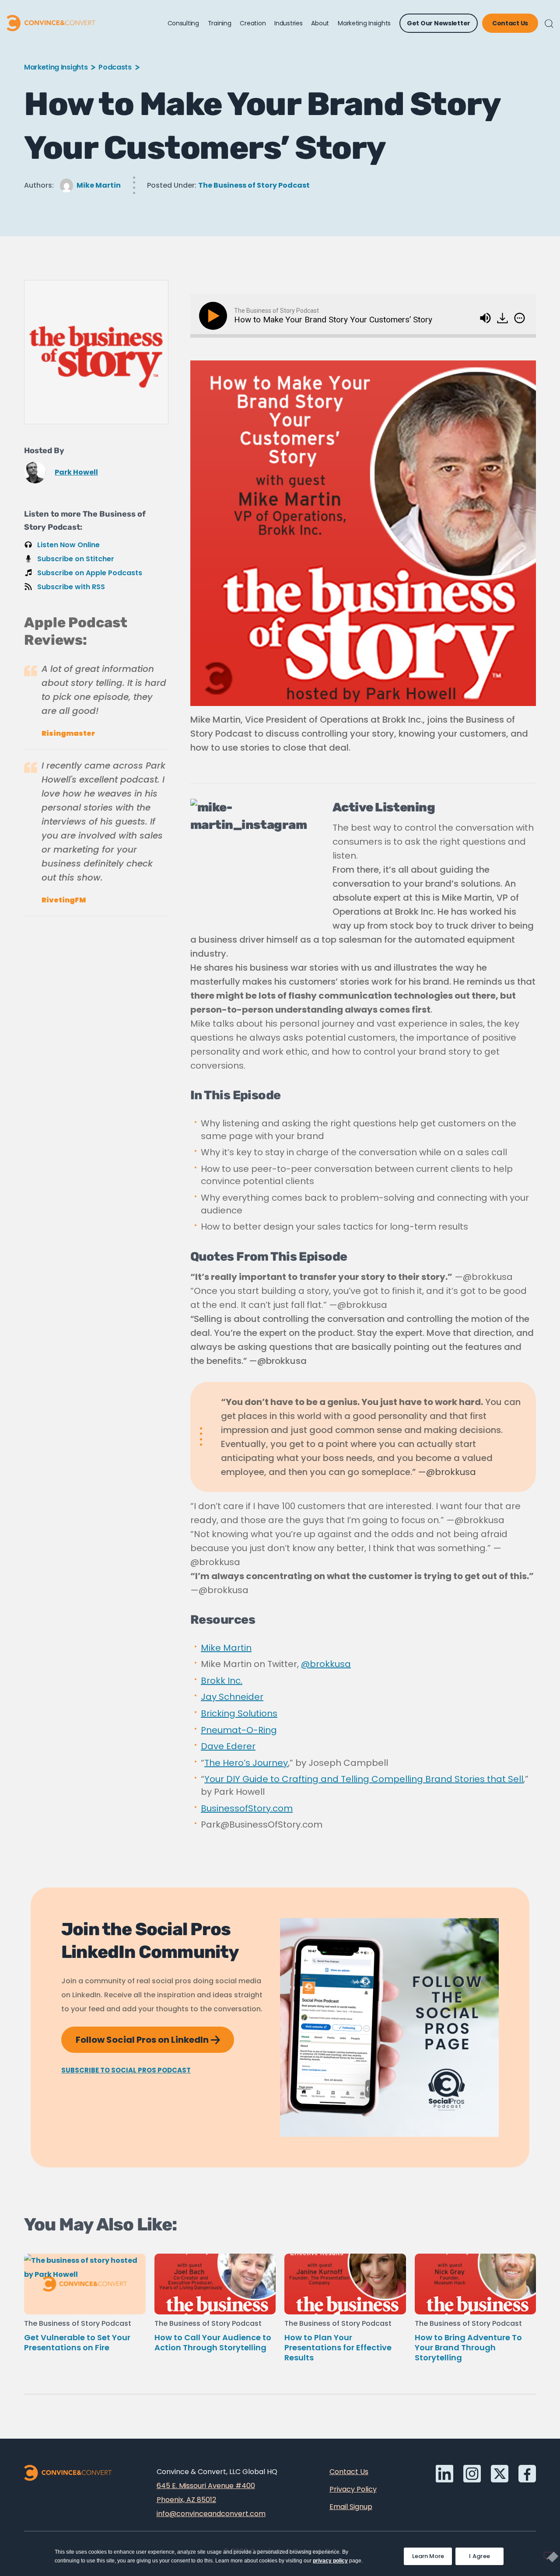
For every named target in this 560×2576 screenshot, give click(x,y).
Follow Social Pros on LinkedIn (155, 2036)
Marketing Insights (56, 67)
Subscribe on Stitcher (76, 559)
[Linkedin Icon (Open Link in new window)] (444, 2474)
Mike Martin (99, 185)
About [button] (320, 23)
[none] (520, 318)
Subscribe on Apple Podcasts (90, 573)
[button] (549, 24)
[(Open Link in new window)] (503, 315)
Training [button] (220, 23)
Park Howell (76, 472)
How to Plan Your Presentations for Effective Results (338, 2347)
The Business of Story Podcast (254, 185)
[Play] (215, 316)
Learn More (432, 2554)
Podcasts (115, 67)
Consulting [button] (183, 23)
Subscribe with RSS (71, 587)
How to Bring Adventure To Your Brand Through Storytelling (468, 2347)
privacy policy (330, 2561)
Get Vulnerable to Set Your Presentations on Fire (77, 2342)
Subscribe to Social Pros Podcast (126, 2070)
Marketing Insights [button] (364, 23)
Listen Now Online (68, 545)
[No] (549, 2555)
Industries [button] (288, 23)
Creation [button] (253, 23)
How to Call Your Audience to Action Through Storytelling (213, 2342)
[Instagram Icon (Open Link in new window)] (472, 2474)
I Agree (479, 2556)
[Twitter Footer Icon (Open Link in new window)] (500, 2474)
